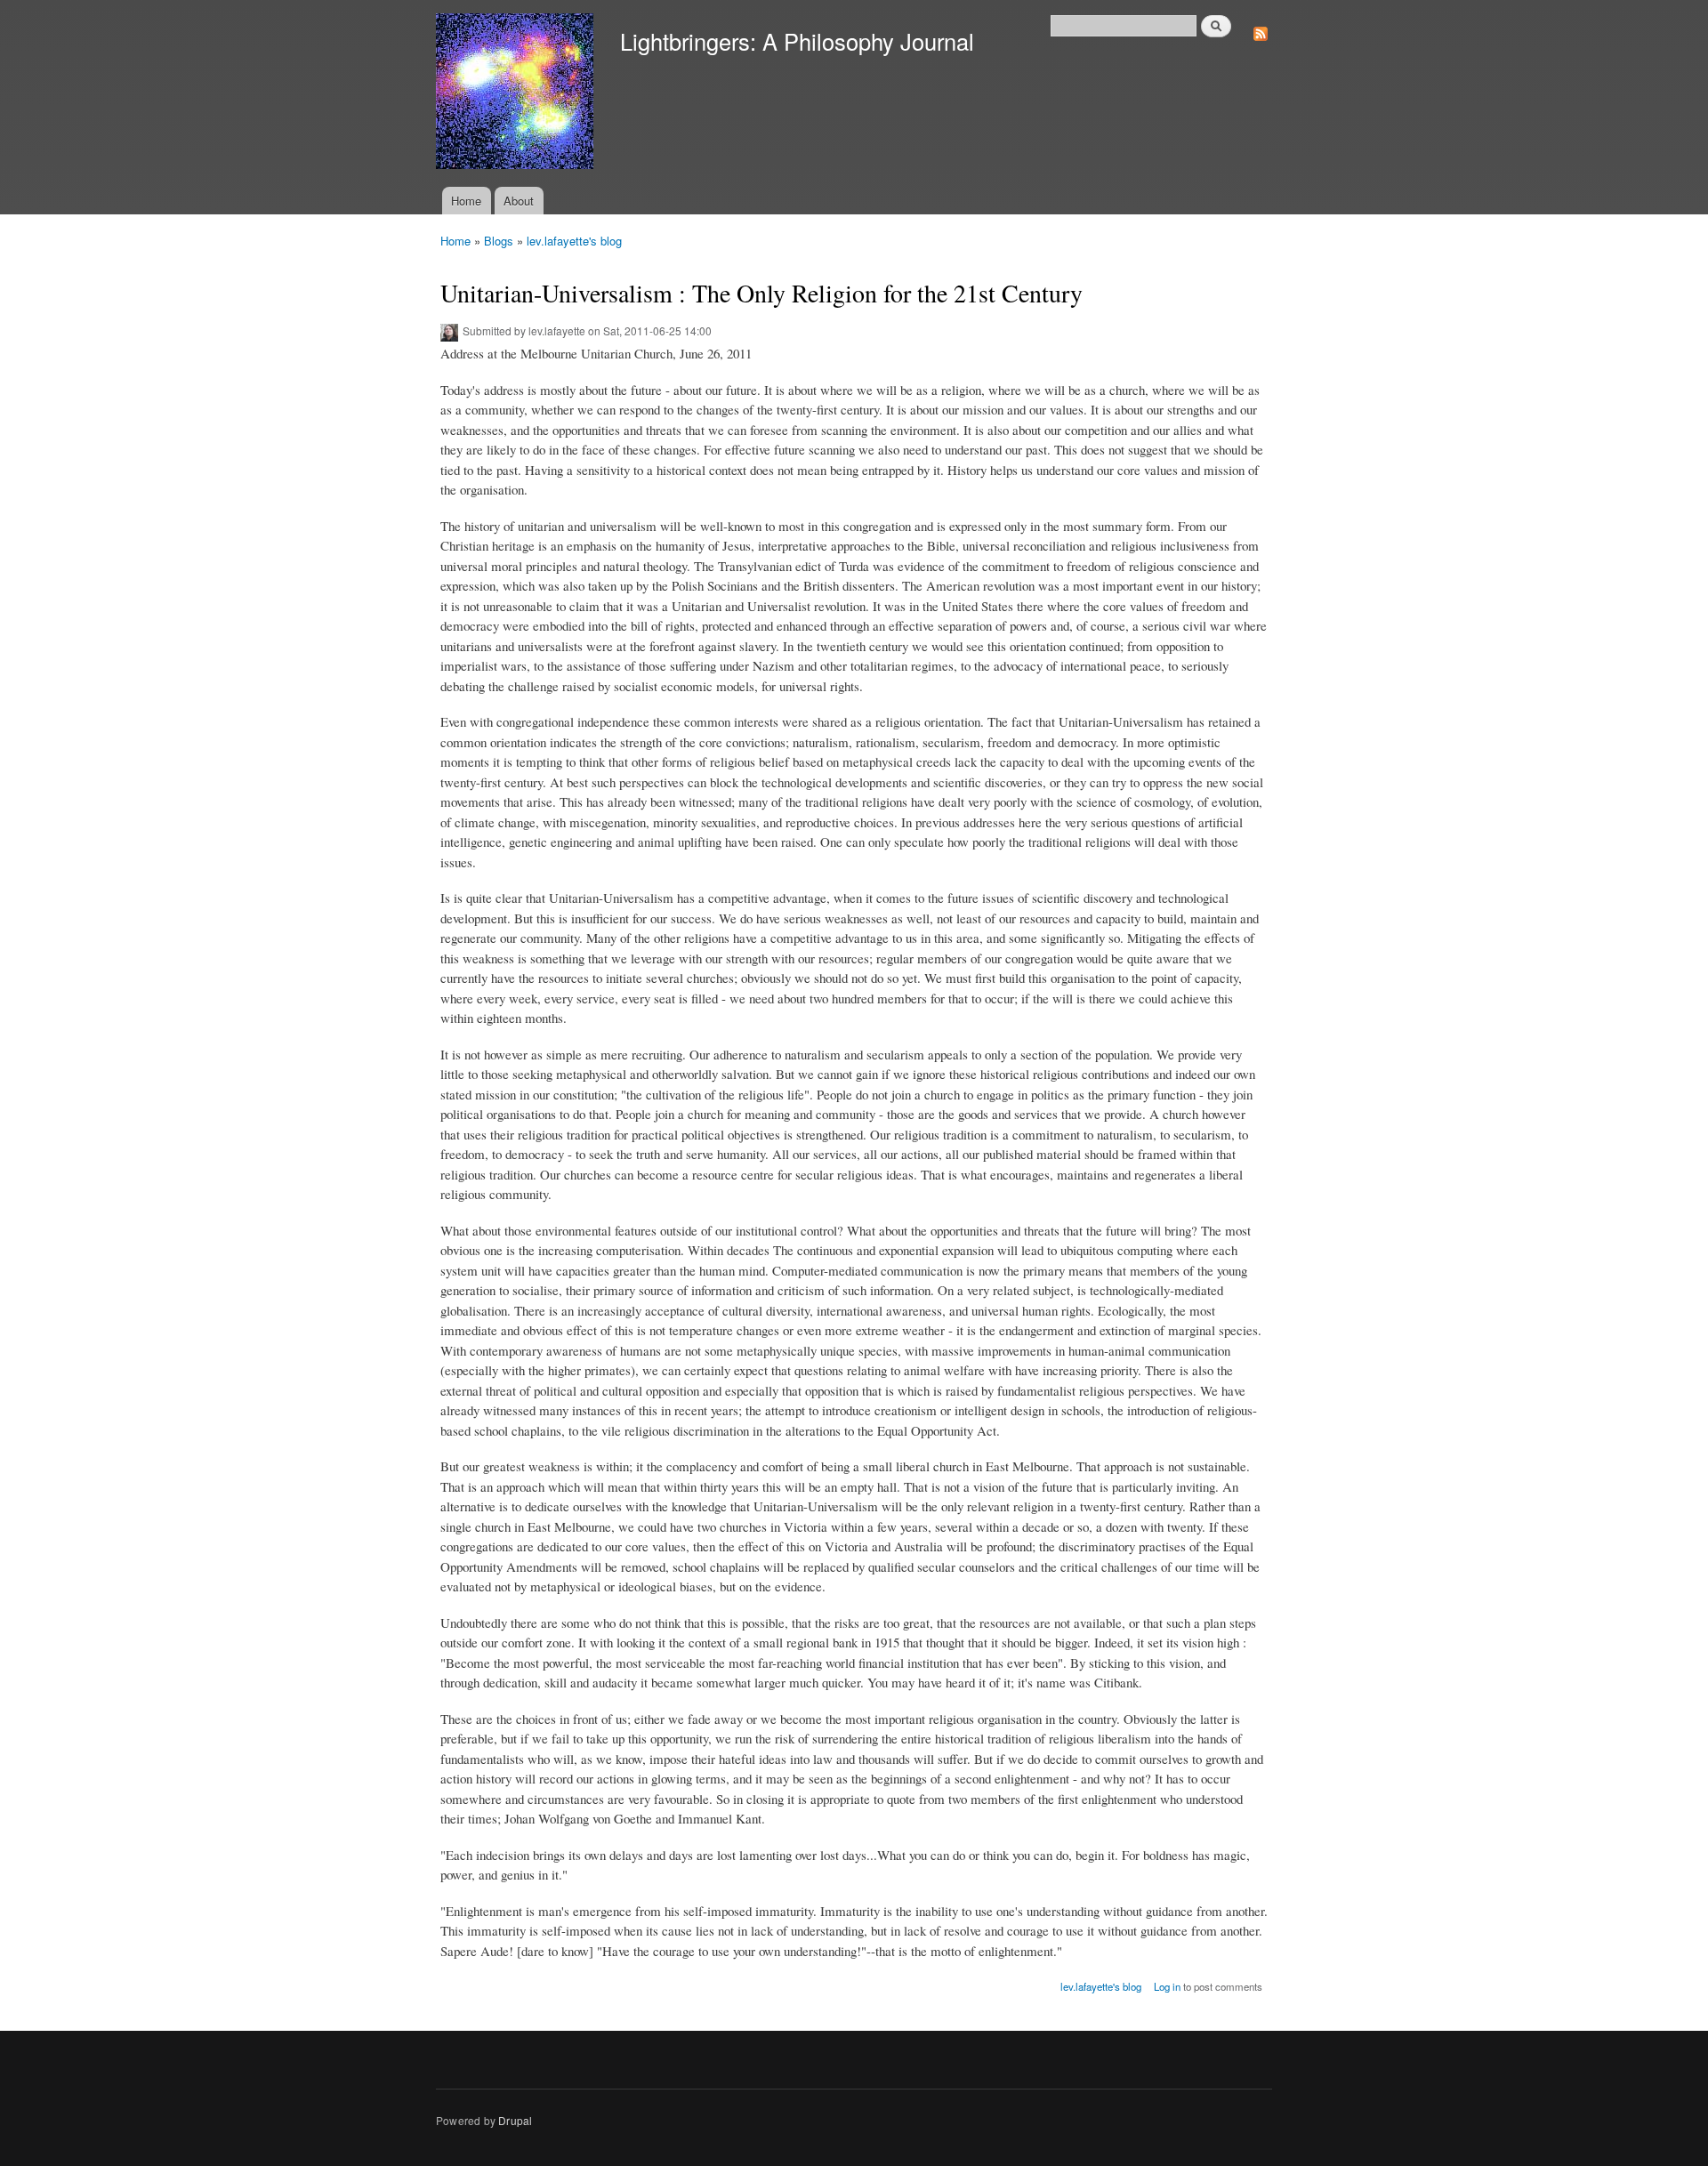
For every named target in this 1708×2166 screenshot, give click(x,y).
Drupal (515, 2120)
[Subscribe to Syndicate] (1261, 29)
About (519, 201)
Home (466, 201)
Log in (1167, 1986)
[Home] (517, 93)
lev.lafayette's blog (574, 241)
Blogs (499, 241)
